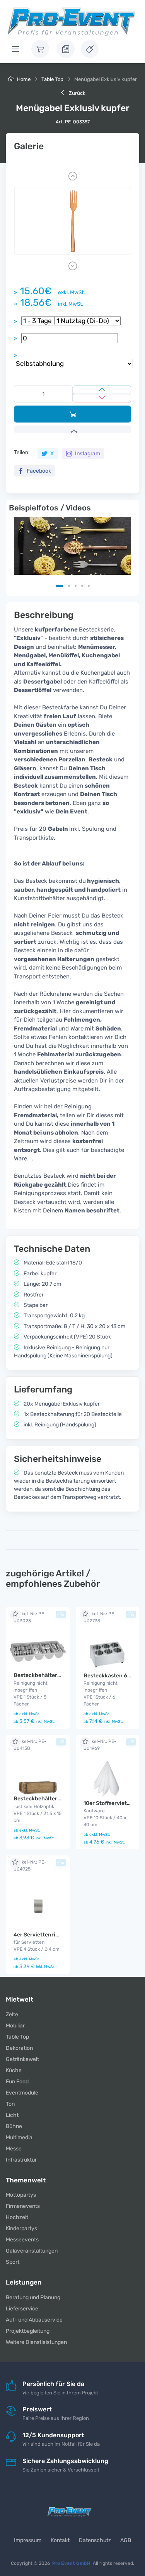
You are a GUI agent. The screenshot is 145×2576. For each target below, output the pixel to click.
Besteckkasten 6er (108, 1676)
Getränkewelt (22, 2059)
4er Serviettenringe (39, 1935)
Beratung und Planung (33, 2297)
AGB (126, 2540)
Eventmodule (22, 2093)
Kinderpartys (21, 2228)
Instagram (87, 454)
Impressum (28, 2540)
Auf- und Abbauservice (34, 2320)
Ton (10, 2104)
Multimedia (19, 2137)
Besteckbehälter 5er (40, 1675)
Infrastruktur (21, 2160)
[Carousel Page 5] (89, 586)
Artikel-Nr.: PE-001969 (100, 1745)
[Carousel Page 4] (82, 586)
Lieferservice (22, 2309)
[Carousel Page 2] (69, 586)
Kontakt (60, 2540)
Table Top (52, 79)
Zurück (77, 93)
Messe (14, 2149)
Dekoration (19, 2048)
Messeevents (22, 2240)
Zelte (12, 2014)
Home (23, 79)
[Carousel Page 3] (76, 586)
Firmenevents (23, 2206)
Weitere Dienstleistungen (36, 2342)
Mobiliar (15, 2026)
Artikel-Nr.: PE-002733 (100, 1617)
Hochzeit (17, 2217)
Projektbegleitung (28, 2331)
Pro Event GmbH (71, 2563)
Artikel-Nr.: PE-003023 (30, 1617)
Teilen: (22, 452)
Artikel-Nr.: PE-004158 (30, 1745)
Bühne (14, 2126)
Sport (13, 2262)
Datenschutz (95, 2540)
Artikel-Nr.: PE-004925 (30, 1865)
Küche (14, 2070)
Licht (12, 2115)
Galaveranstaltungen (32, 2251)
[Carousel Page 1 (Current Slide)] (60, 586)
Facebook (38, 471)
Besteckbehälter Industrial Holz (55, 1799)
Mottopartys (21, 2195)
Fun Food (17, 2082)
